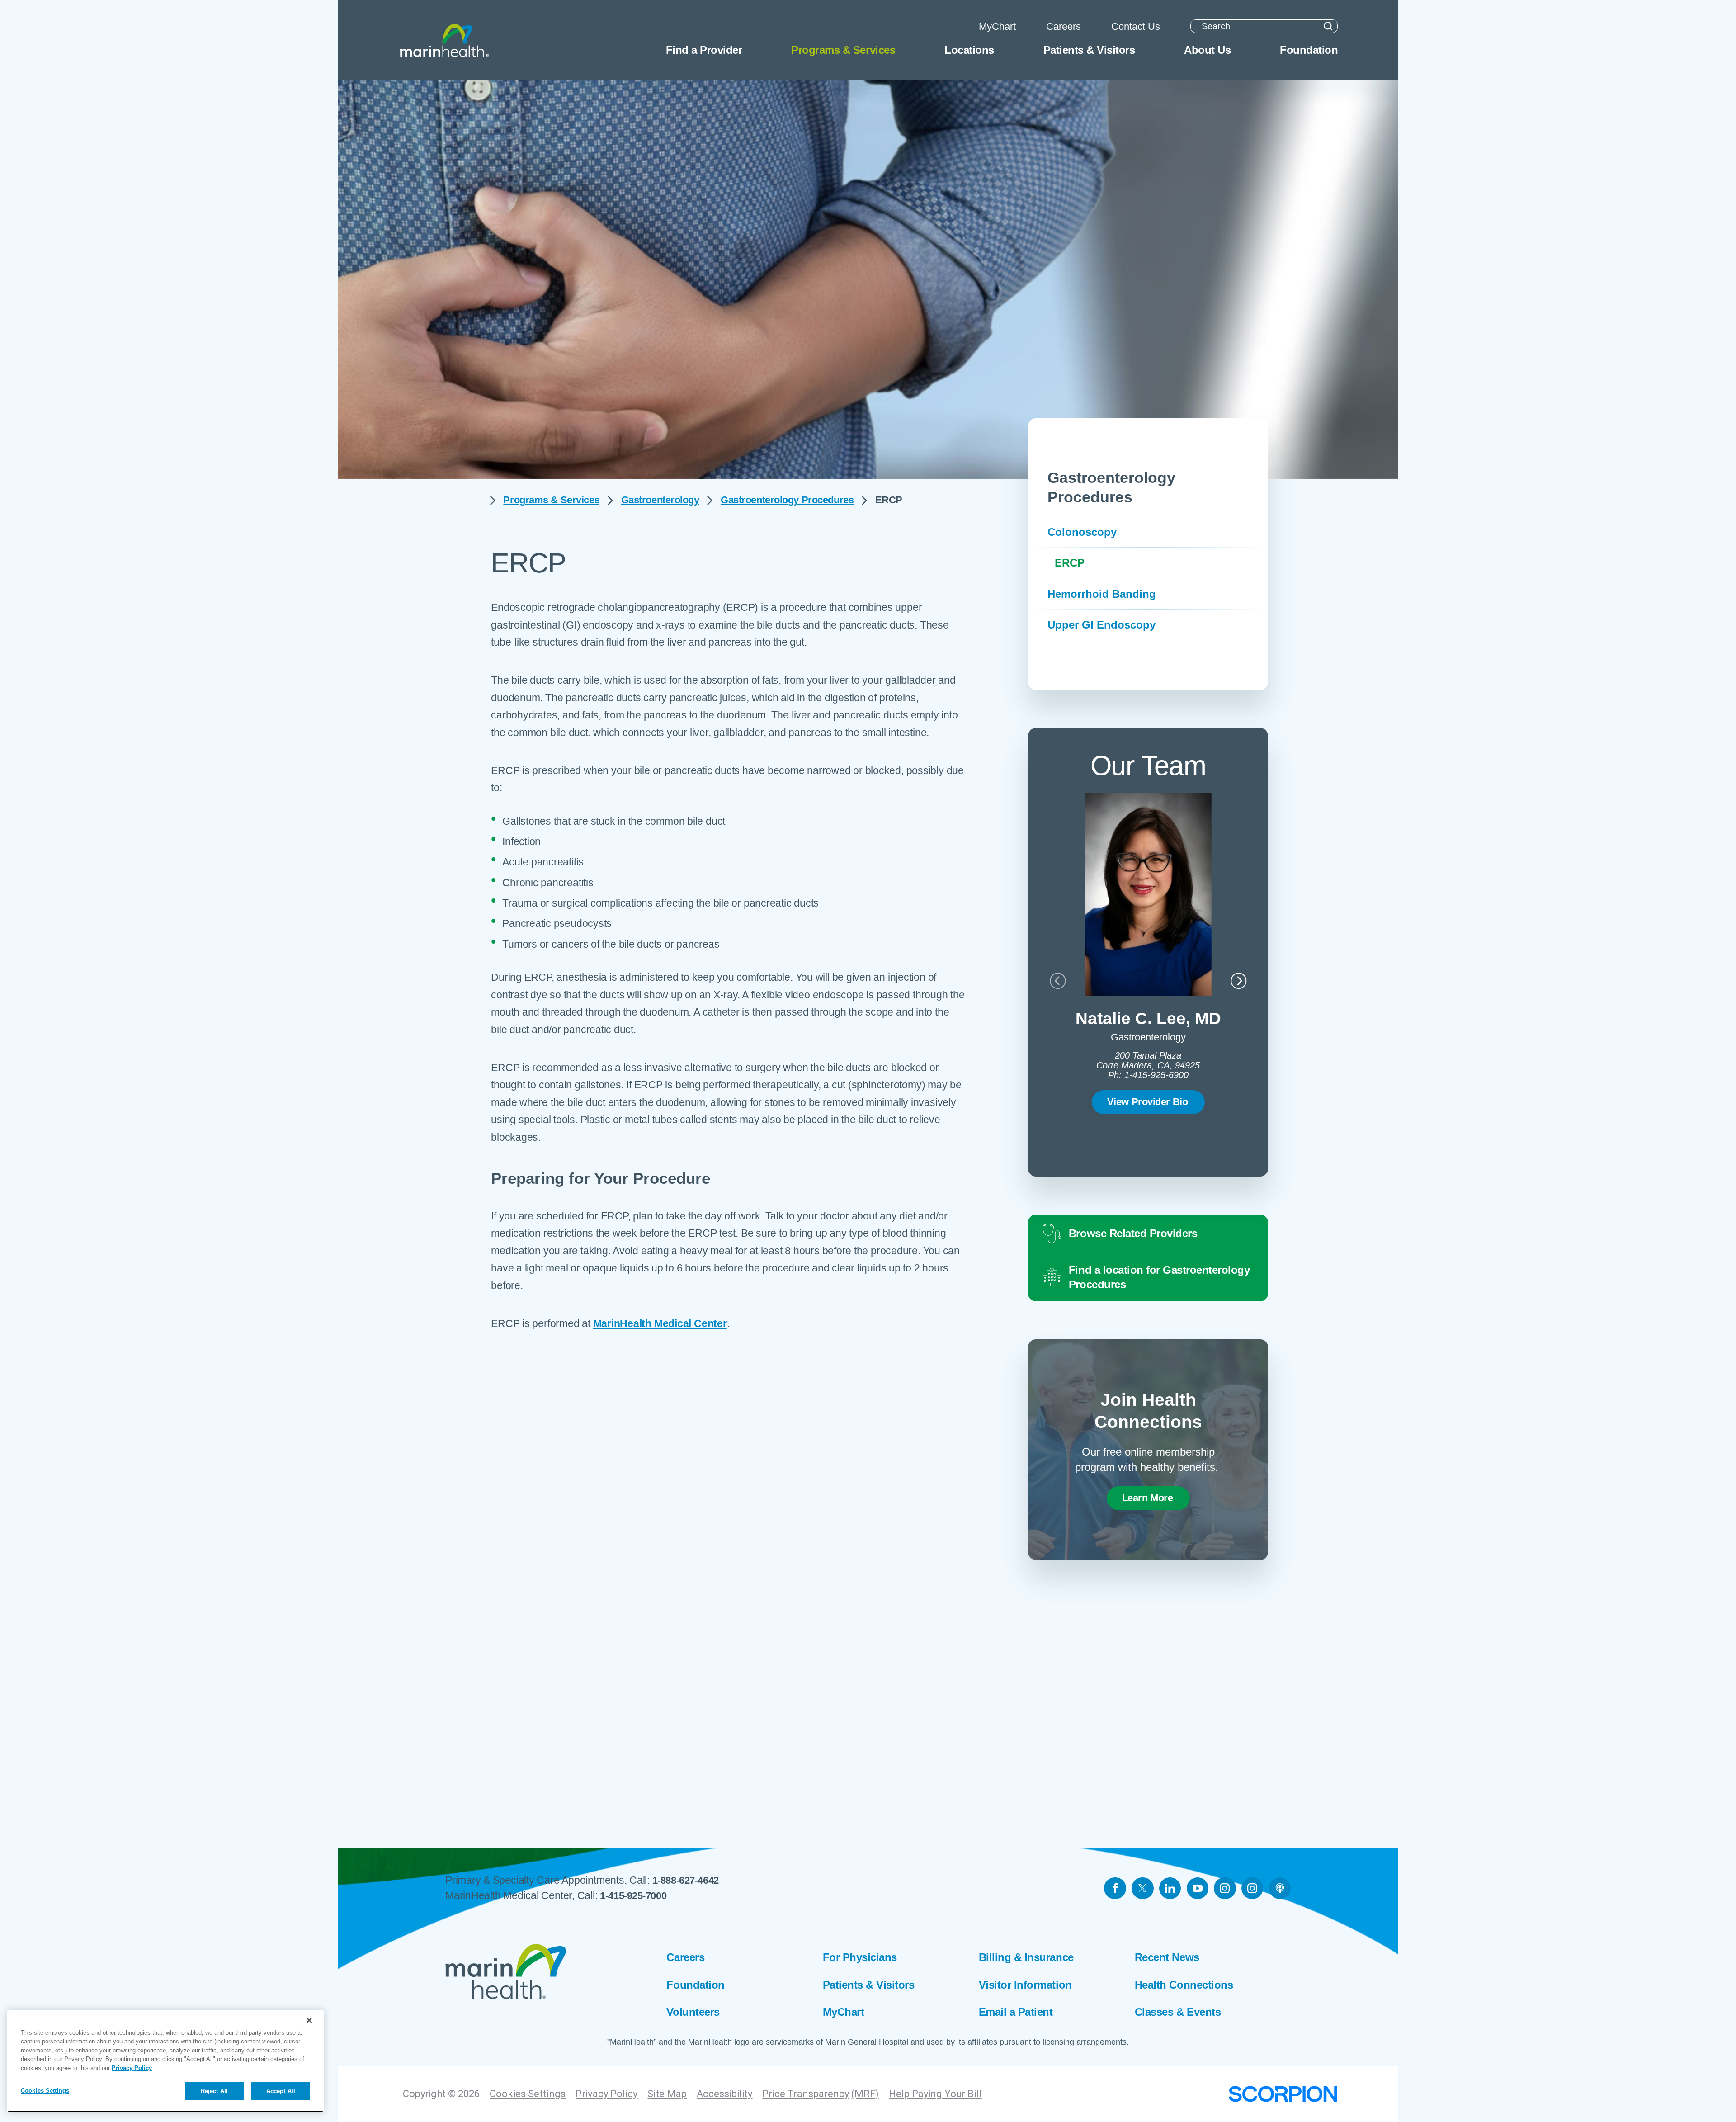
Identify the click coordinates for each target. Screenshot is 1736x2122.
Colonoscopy (1082, 532)
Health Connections (1184, 1985)
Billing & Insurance (1026, 1957)
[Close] (309, 2020)
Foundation (695, 1985)
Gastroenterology (660, 500)
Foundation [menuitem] (1309, 50)
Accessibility (724, 2094)
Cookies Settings (528, 2094)
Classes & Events (1178, 2012)
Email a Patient (1016, 2012)
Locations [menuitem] (969, 50)
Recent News (1167, 1957)
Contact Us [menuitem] (1136, 26)
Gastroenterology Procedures (787, 500)
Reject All (214, 2091)
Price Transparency (806, 2094)
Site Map (667, 2094)
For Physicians (860, 1957)
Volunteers (693, 2012)
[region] (165, 2061)
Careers (685, 1957)
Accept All (281, 2091)
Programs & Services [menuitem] (843, 50)
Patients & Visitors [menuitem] (1089, 50)
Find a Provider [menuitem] (704, 50)
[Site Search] (1328, 26)
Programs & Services (551, 500)
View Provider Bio (1148, 1102)
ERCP (1070, 563)
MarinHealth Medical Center (660, 1323)
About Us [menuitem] (1207, 50)
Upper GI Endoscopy (1102, 625)
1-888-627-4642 (686, 1880)
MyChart (844, 2012)
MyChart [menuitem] (997, 26)
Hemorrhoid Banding (1102, 594)
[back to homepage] (474, 500)
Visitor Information (1025, 1985)
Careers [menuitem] (1064, 26)
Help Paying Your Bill (935, 2094)
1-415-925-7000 (633, 1896)
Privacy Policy (606, 2094)
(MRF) (865, 2094)
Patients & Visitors (869, 1985)
